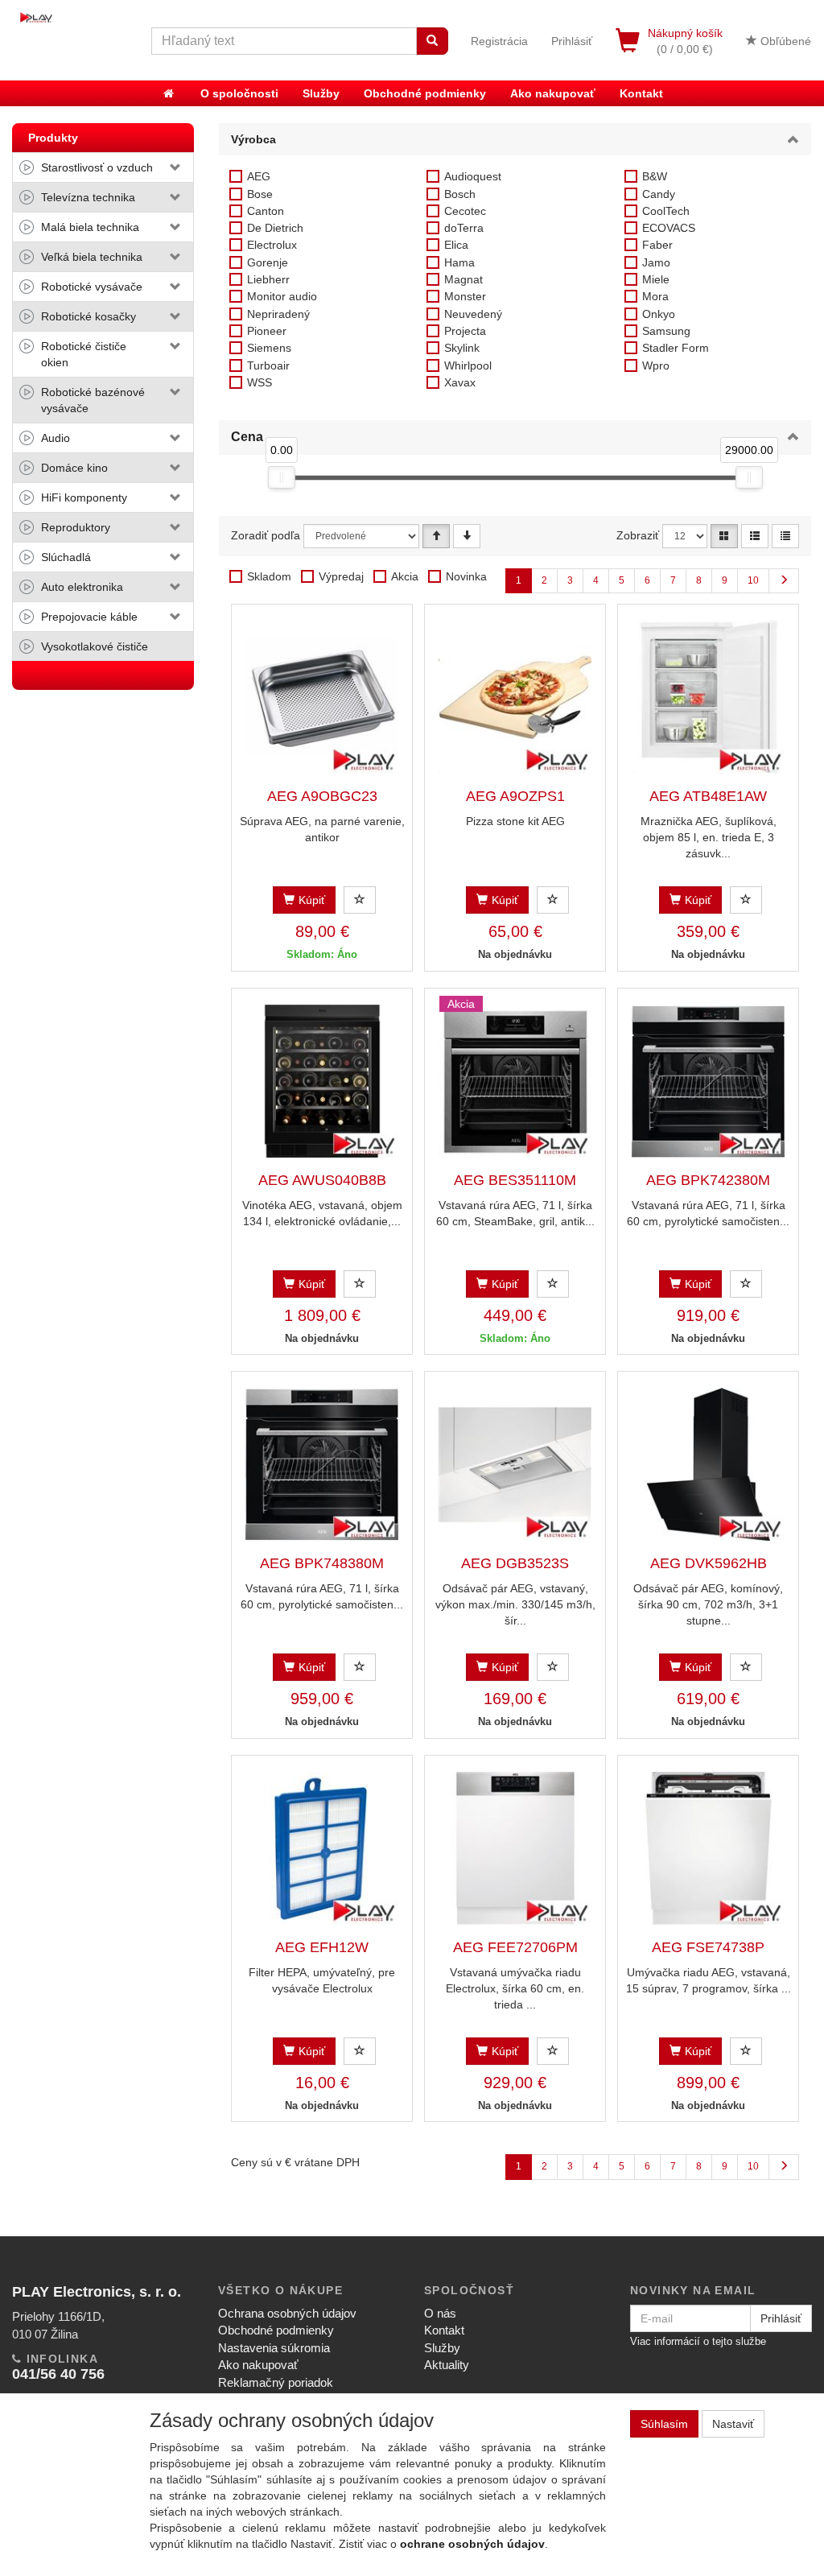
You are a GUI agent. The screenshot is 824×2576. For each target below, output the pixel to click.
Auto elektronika (82, 587)
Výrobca (253, 139)
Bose (260, 194)
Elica (456, 245)
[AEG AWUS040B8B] (322, 1081)
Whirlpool (468, 365)
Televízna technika (88, 197)
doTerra (464, 228)
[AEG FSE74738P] (708, 1848)
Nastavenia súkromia (274, 2348)
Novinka (466, 576)
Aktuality (447, 2365)
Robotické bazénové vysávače (93, 400)
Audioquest (473, 176)
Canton (266, 211)
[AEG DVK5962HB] (708, 1464)
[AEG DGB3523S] (515, 1464)
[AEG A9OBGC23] (322, 697)
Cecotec (465, 211)
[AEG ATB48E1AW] (708, 697)
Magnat (463, 279)
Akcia (405, 576)
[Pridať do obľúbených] (360, 900)
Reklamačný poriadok (276, 2382)
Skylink (462, 348)
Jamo (656, 262)
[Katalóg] (724, 536)
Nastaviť (733, 2424)
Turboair (268, 365)
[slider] (281, 477)
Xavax (460, 382)
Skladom (269, 576)
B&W (655, 176)
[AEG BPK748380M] (322, 1464)
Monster (465, 296)
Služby (321, 93)
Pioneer (267, 331)
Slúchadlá (66, 557)
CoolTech (666, 211)
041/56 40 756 (58, 2374)
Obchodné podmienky (425, 93)
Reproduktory (76, 527)
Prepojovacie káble (89, 617)
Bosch (460, 194)
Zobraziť (638, 535)
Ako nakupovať (553, 93)
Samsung (666, 331)
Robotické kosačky (89, 316)
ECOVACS (669, 228)
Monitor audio (282, 296)
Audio (56, 438)
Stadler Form (676, 348)
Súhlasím (664, 2424)
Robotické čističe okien (84, 354)
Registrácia (499, 41)
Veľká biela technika (92, 257)
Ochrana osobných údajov (287, 2313)
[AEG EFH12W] (322, 1848)
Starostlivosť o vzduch (97, 167)
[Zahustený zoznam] (785, 536)
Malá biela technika (90, 227)
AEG (259, 176)
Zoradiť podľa (266, 535)
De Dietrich (275, 228)
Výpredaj (341, 576)
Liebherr (268, 279)
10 (753, 580)
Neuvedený (473, 314)
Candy (659, 194)
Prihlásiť (572, 41)
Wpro (656, 365)
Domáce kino (74, 468)
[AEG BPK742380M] (708, 1081)
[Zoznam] (755, 536)
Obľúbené (784, 41)
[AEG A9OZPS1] (515, 697)
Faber (657, 245)
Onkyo (659, 314)
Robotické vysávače (92, 287)
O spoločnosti (239, 93)
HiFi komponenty (84, 497)
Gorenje (268, 262)
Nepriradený (278, 314)
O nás (440, 2313)
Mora (655, 296)
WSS (260, 382)
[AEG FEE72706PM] (515, 1848)
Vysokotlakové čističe (95, 646)
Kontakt (641, 93)
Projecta (465, 331)
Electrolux (272, 245)
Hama (459, 262)
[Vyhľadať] (432, 41)
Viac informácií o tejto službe (698, 2341)
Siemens (269, 348)
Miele (656, 279)
